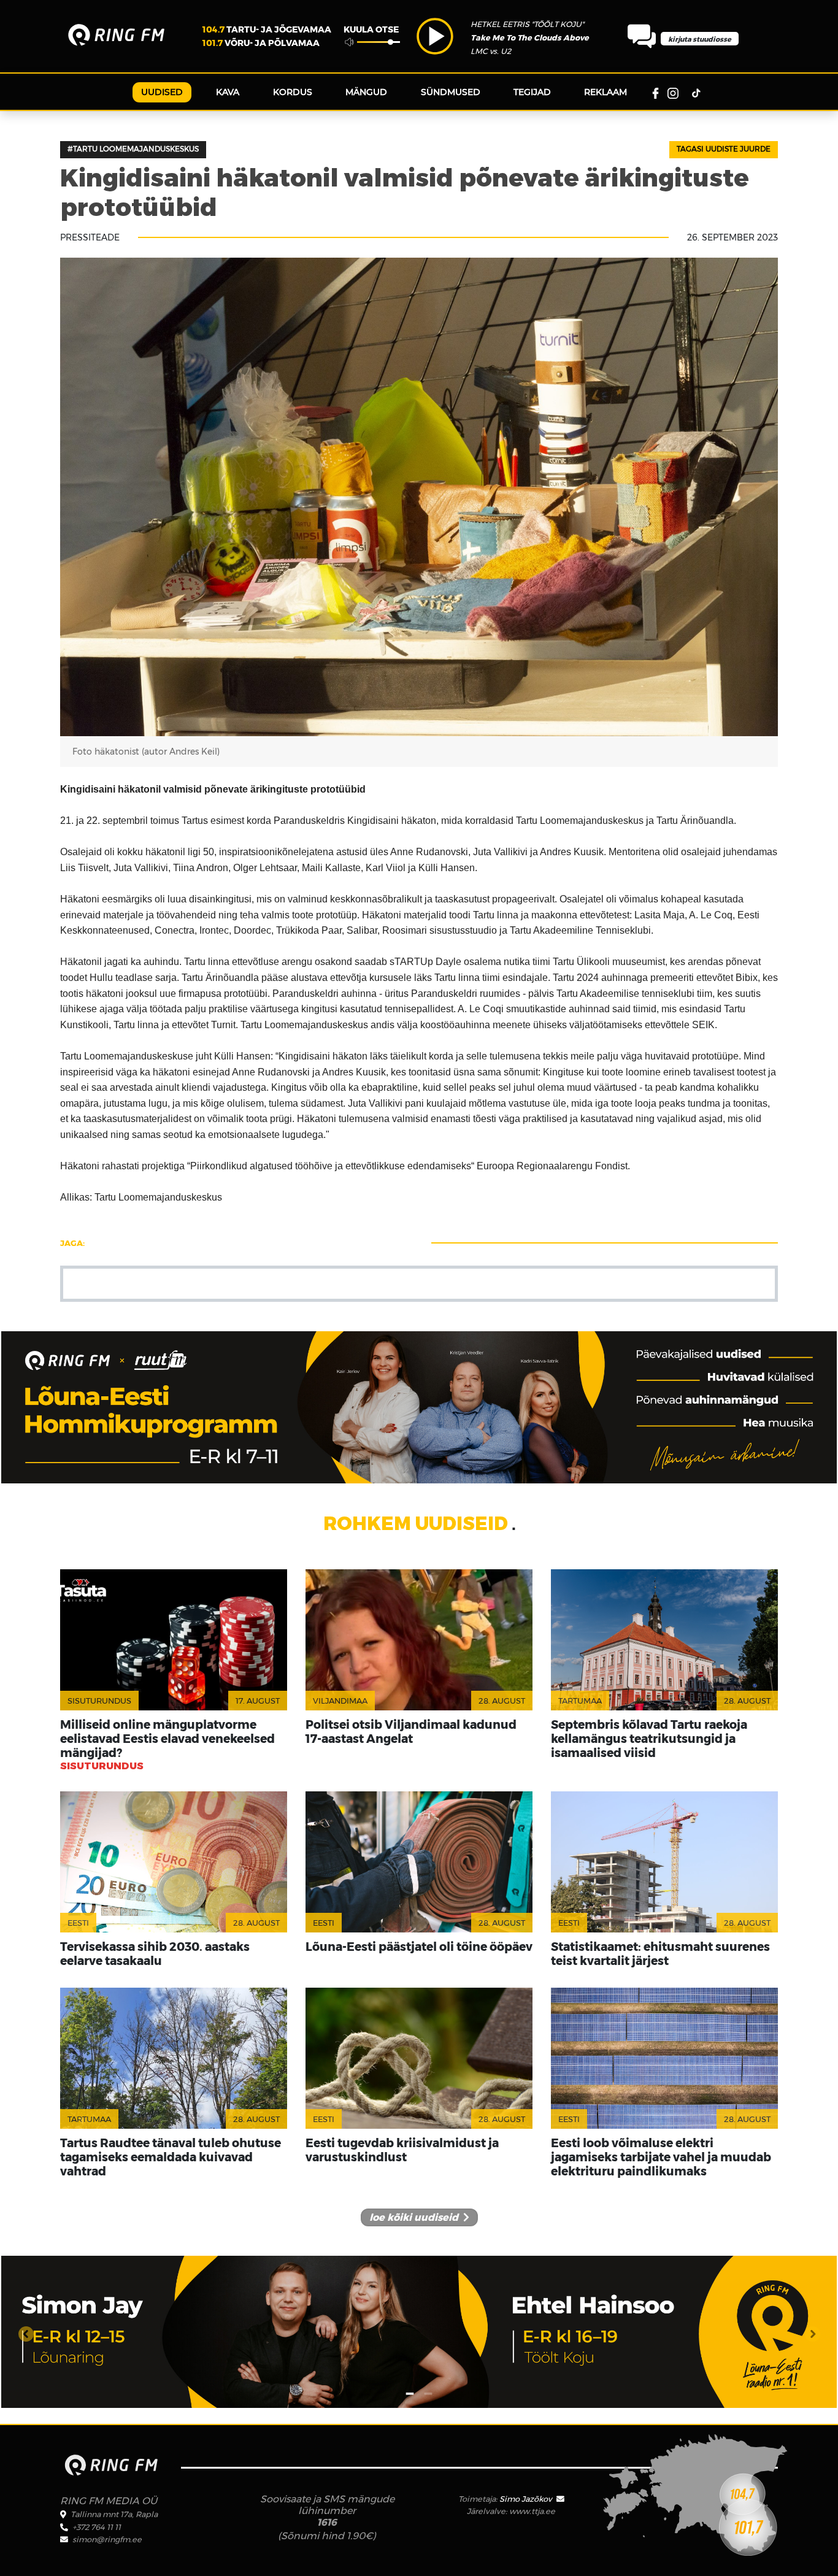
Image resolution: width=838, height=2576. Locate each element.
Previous (26, 2332)
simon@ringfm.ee (107, 2539)
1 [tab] (410, 2387)
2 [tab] (428, 2387)
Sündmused (451, 92)
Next (812, 2332)
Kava (228, 92)
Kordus (293, 92)
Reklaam (605, 92)
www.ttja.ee (532, 2511)
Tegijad (532, 92)
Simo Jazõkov (527, 2499)
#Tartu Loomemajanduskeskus (133, 149)
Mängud (366, 92)
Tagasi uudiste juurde (724, 149)
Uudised (162, 92)
